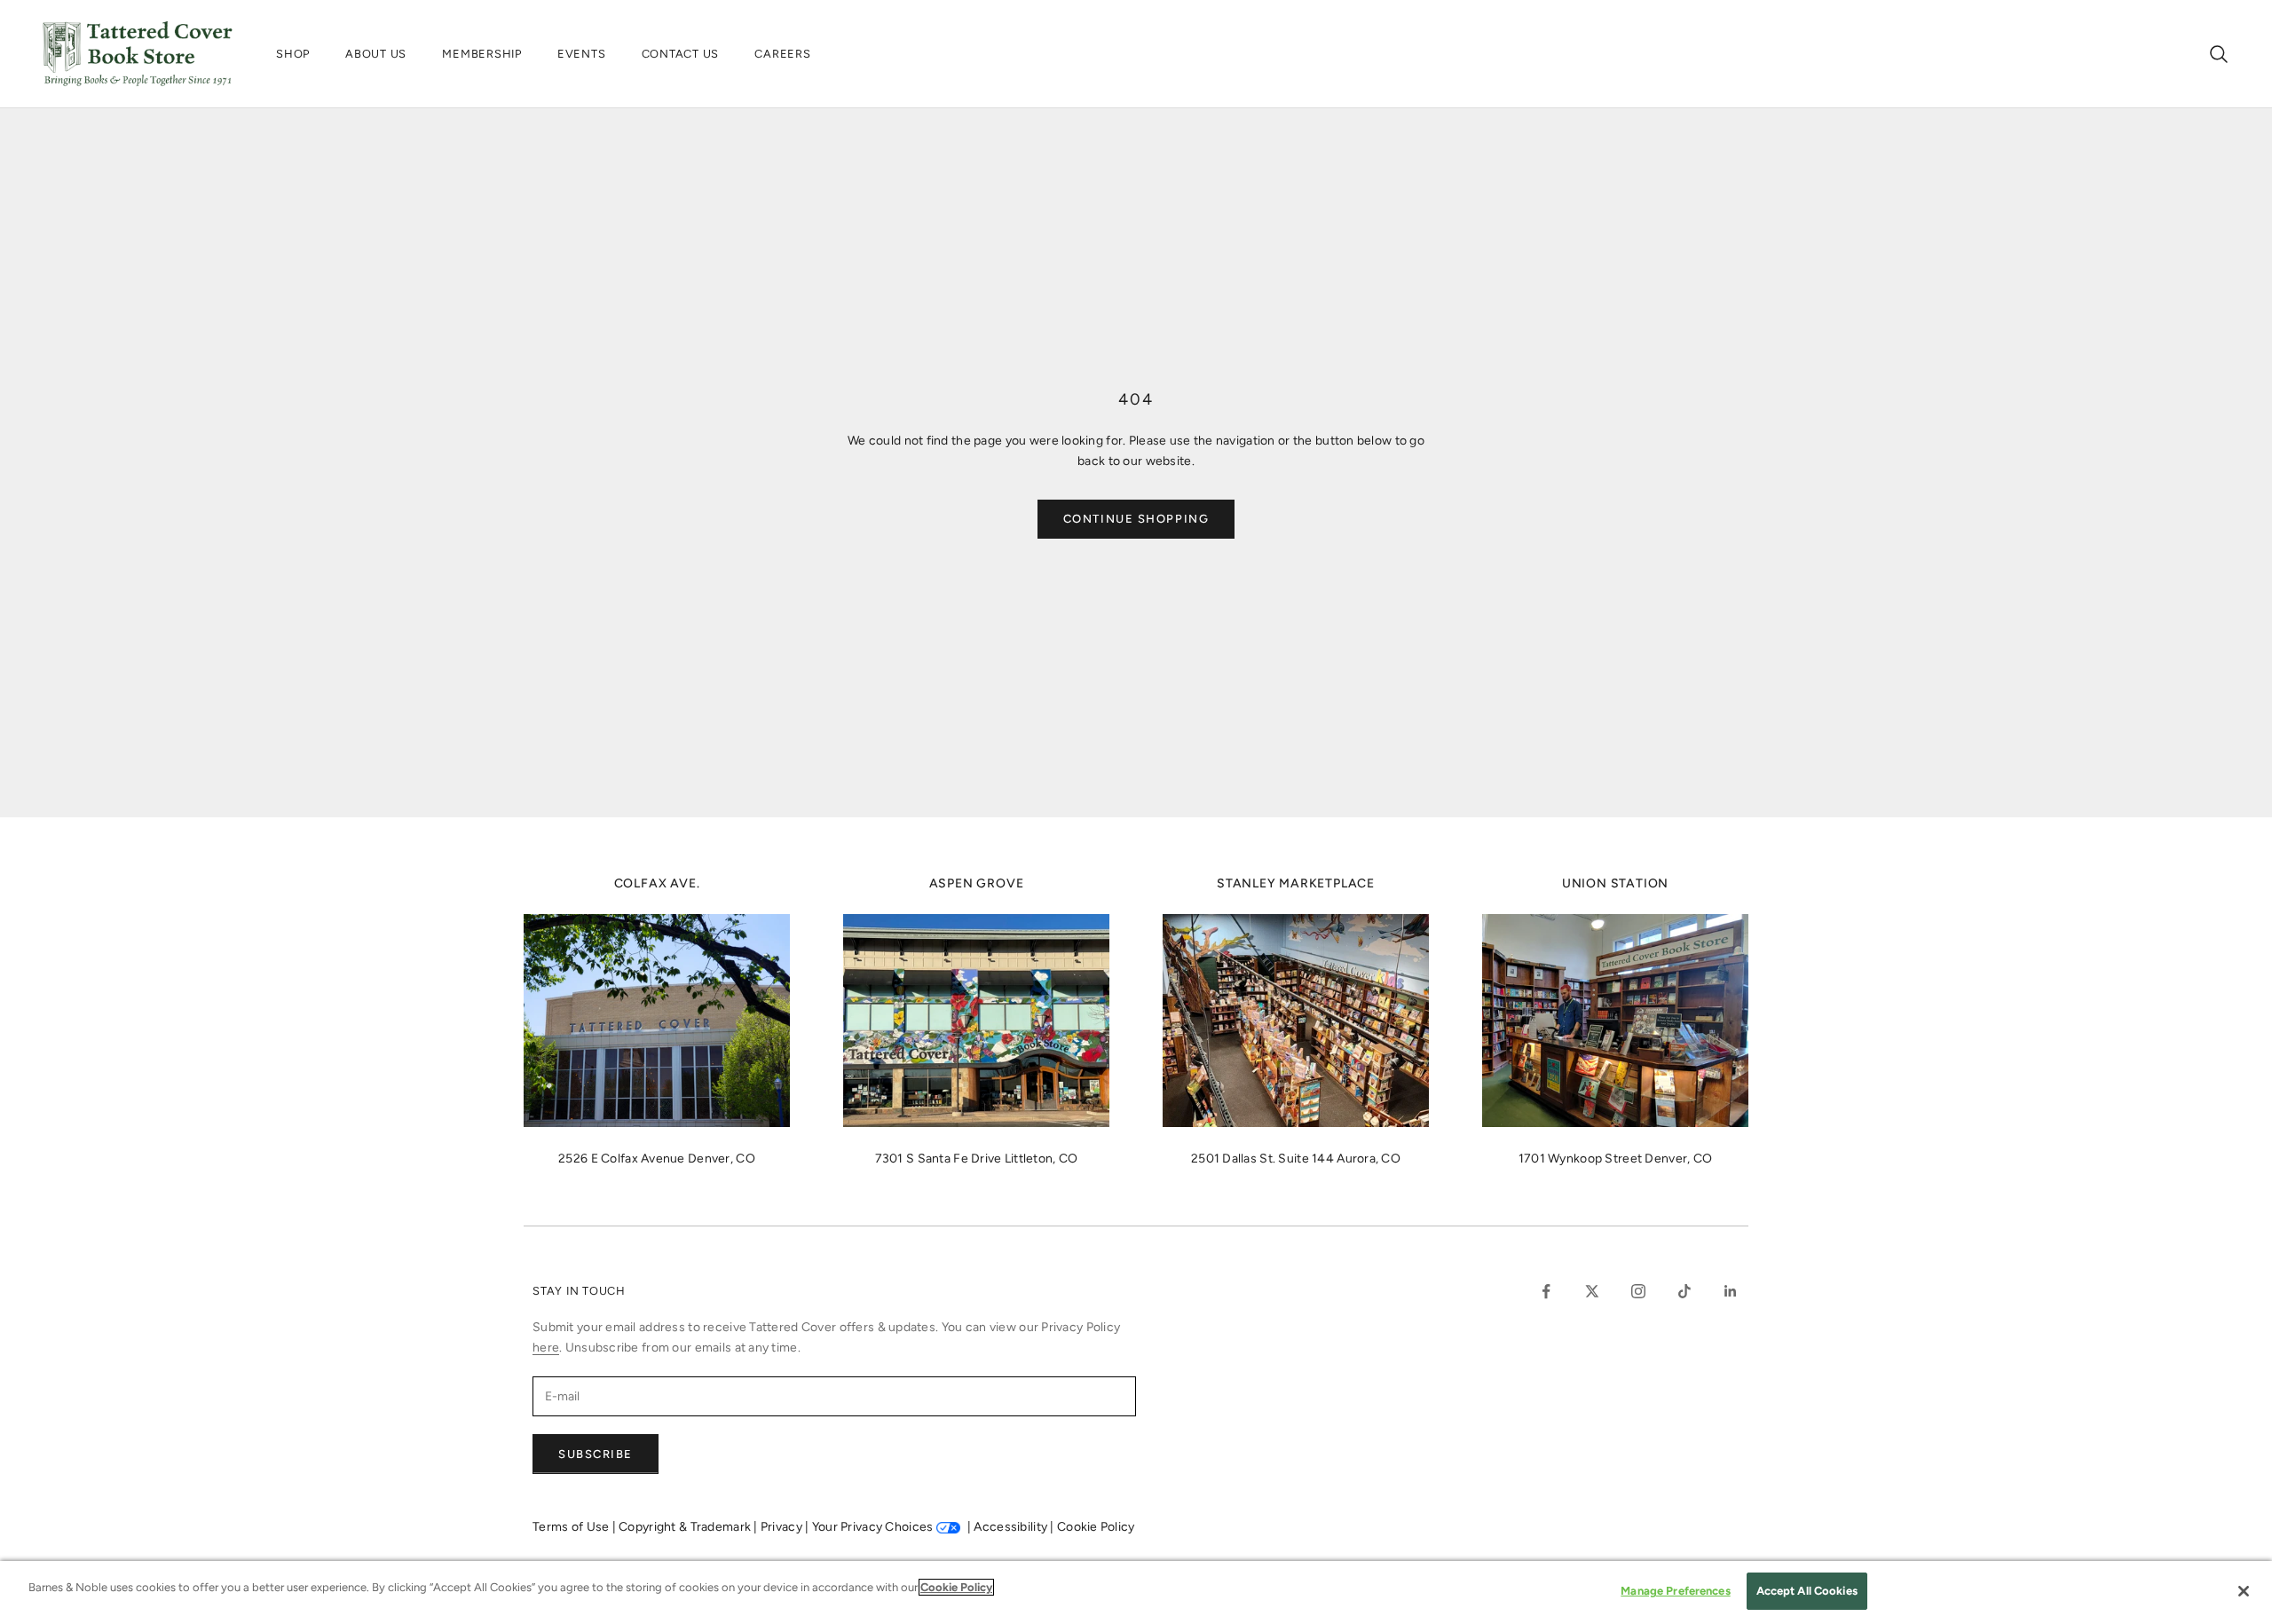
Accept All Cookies (1807, 1591)
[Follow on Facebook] (1546, 1291)
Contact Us (681, 54)
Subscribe (596, 1454)
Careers (782, 54)
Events (582, 54)
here (546, 1348)
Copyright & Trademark (686, 1527)
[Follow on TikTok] (1684, 1291)
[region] (1136, 1592)
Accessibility (1012, 1527)
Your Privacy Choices (873, 1527)
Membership (482, 54)
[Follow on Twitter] (1592, 1291)
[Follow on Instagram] (1638, 1291)
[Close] (2244, 1591)
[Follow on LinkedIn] (1731, 1291)
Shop (293, 54)
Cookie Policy (1096, 1527)
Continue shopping (1136, 519)
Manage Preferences (1675, 1591)
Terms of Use (572, 1527)
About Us (376, 54)
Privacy (783, 1527)
